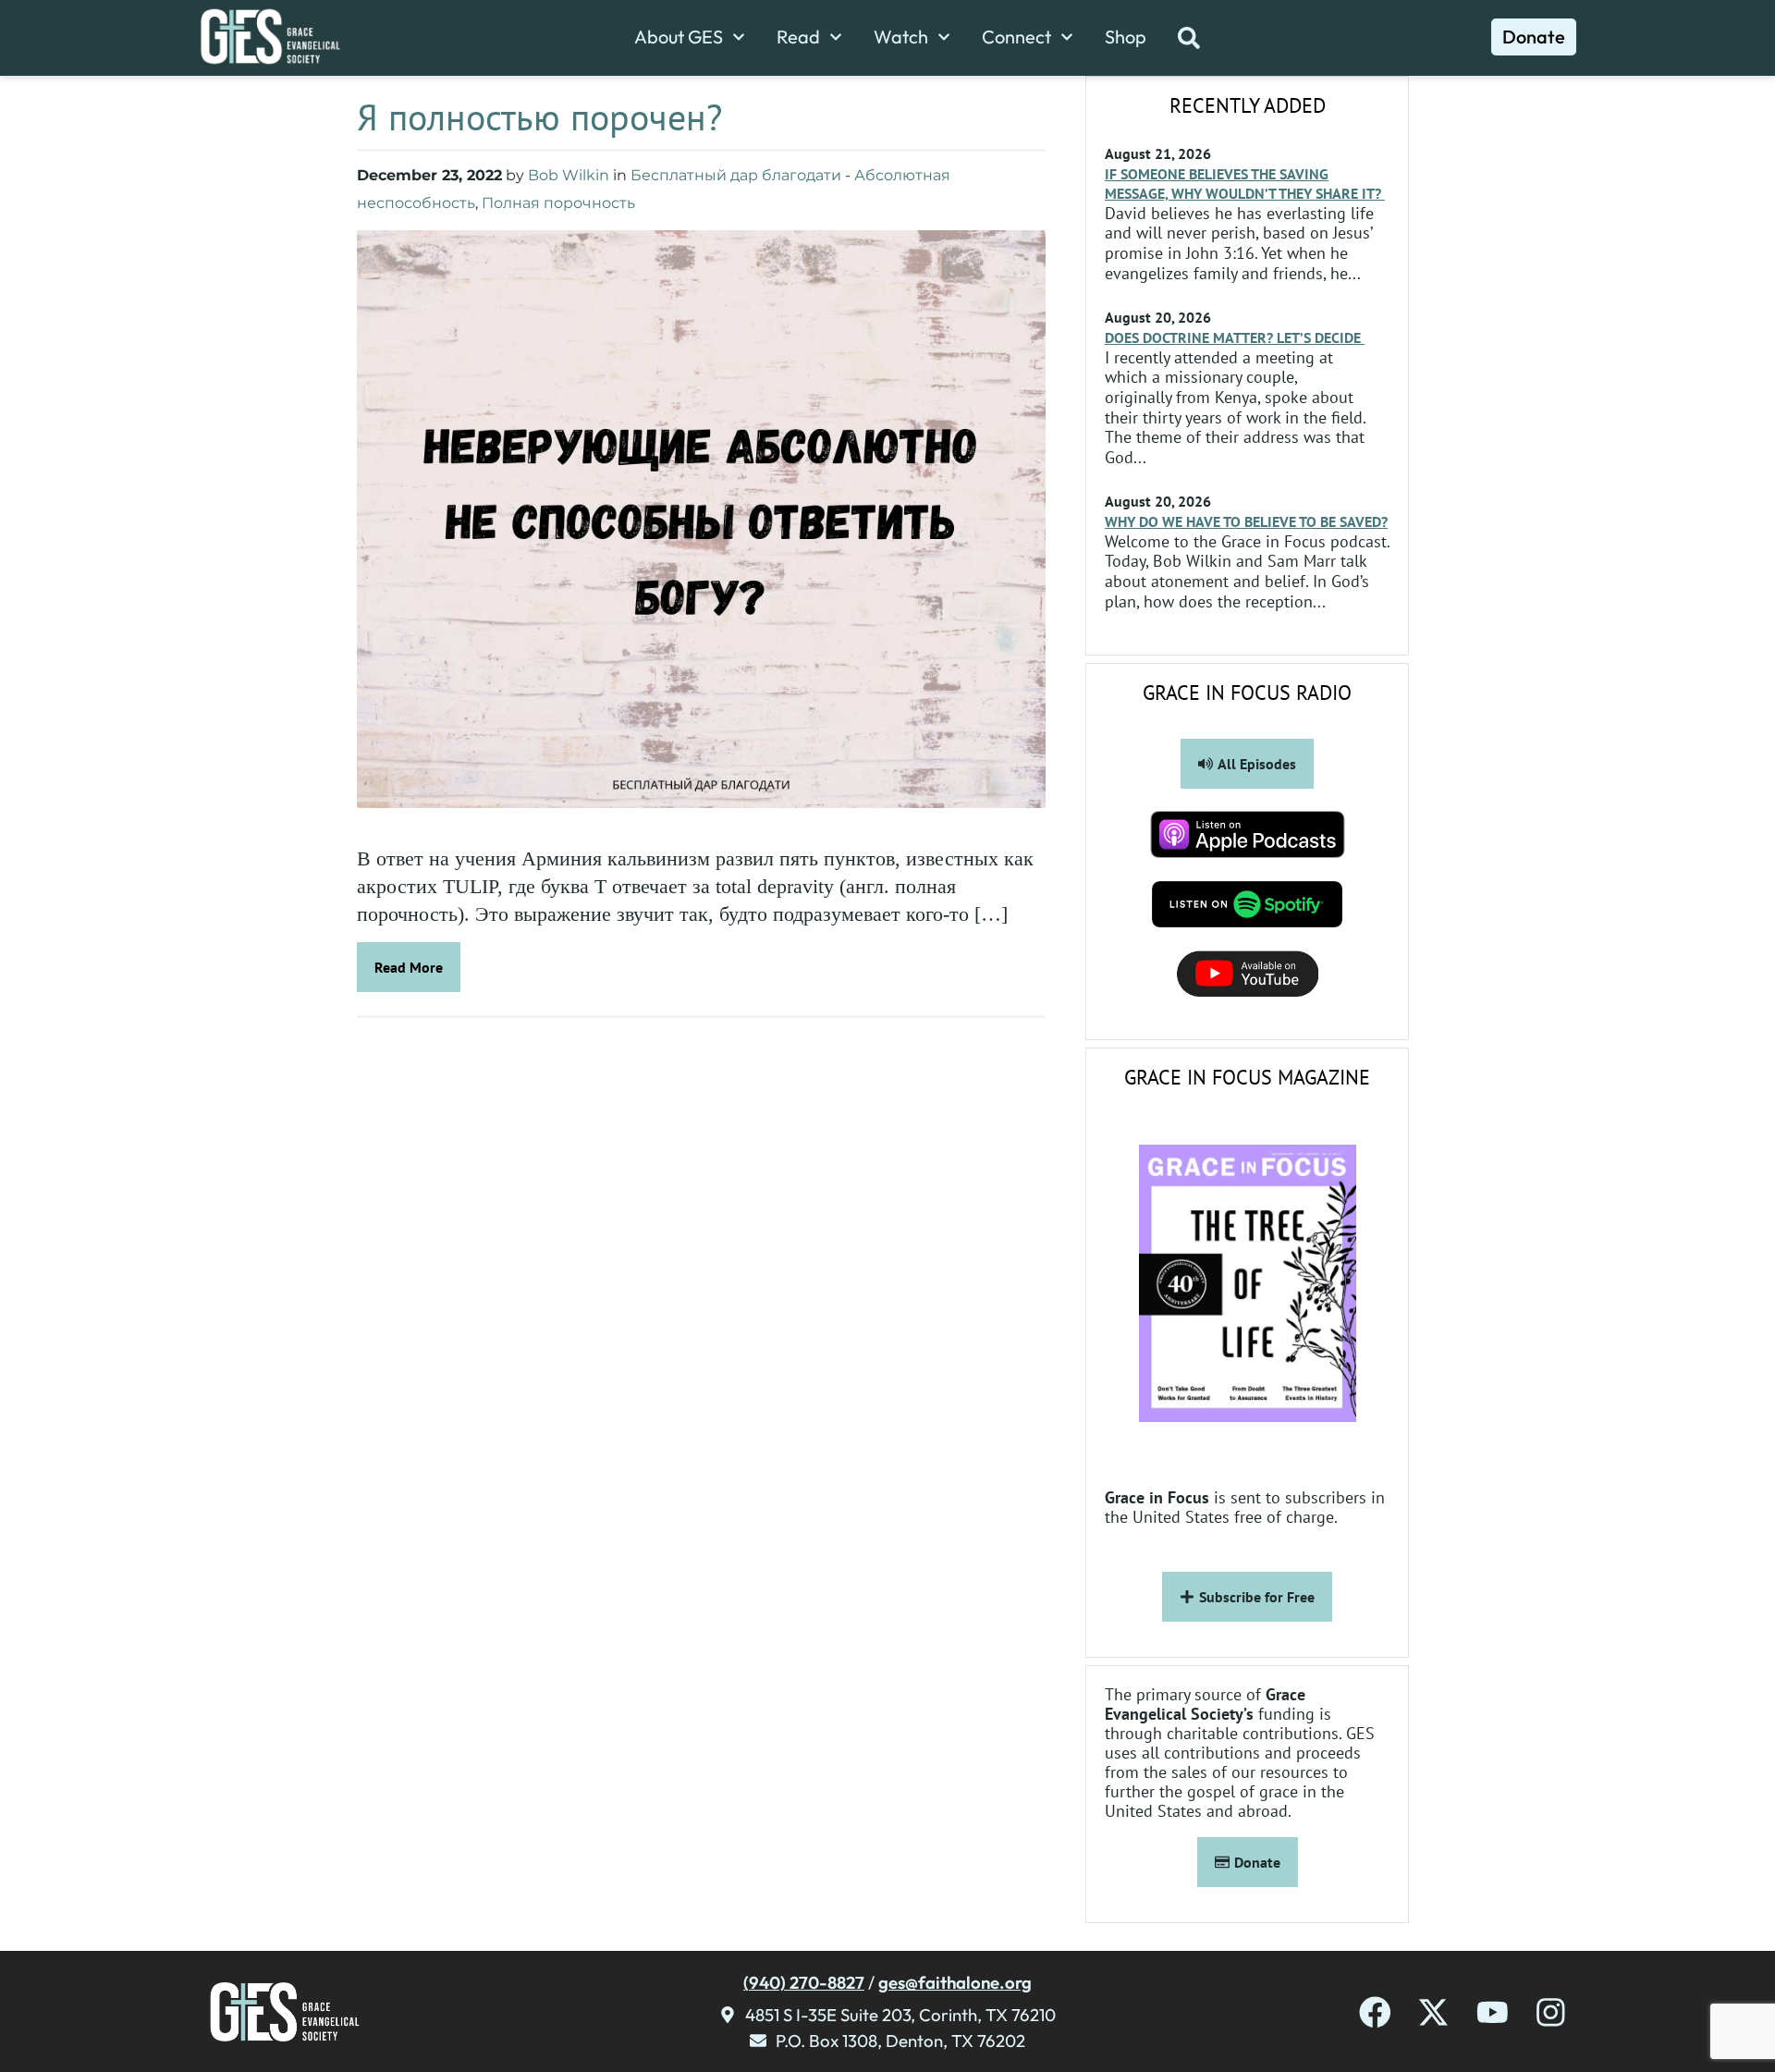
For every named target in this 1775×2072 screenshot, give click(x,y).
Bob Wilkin (569, 175)
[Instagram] (1551, 2012)
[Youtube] (1493, 2012)
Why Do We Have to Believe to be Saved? (1246, 521)
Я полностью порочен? (539, 116)
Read (798, 37)
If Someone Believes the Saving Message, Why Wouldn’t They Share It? (1245, 184)
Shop (1126, 37)
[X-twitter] (1433, 2012)
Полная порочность (558, 203)
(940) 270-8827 (804, 1982)
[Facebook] (1375, 2012)
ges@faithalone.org (955, 1982)
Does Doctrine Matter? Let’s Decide (1235, 337)
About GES (679, 37)
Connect (1016, 37)
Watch (901, 37)
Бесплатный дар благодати (736, 175)
